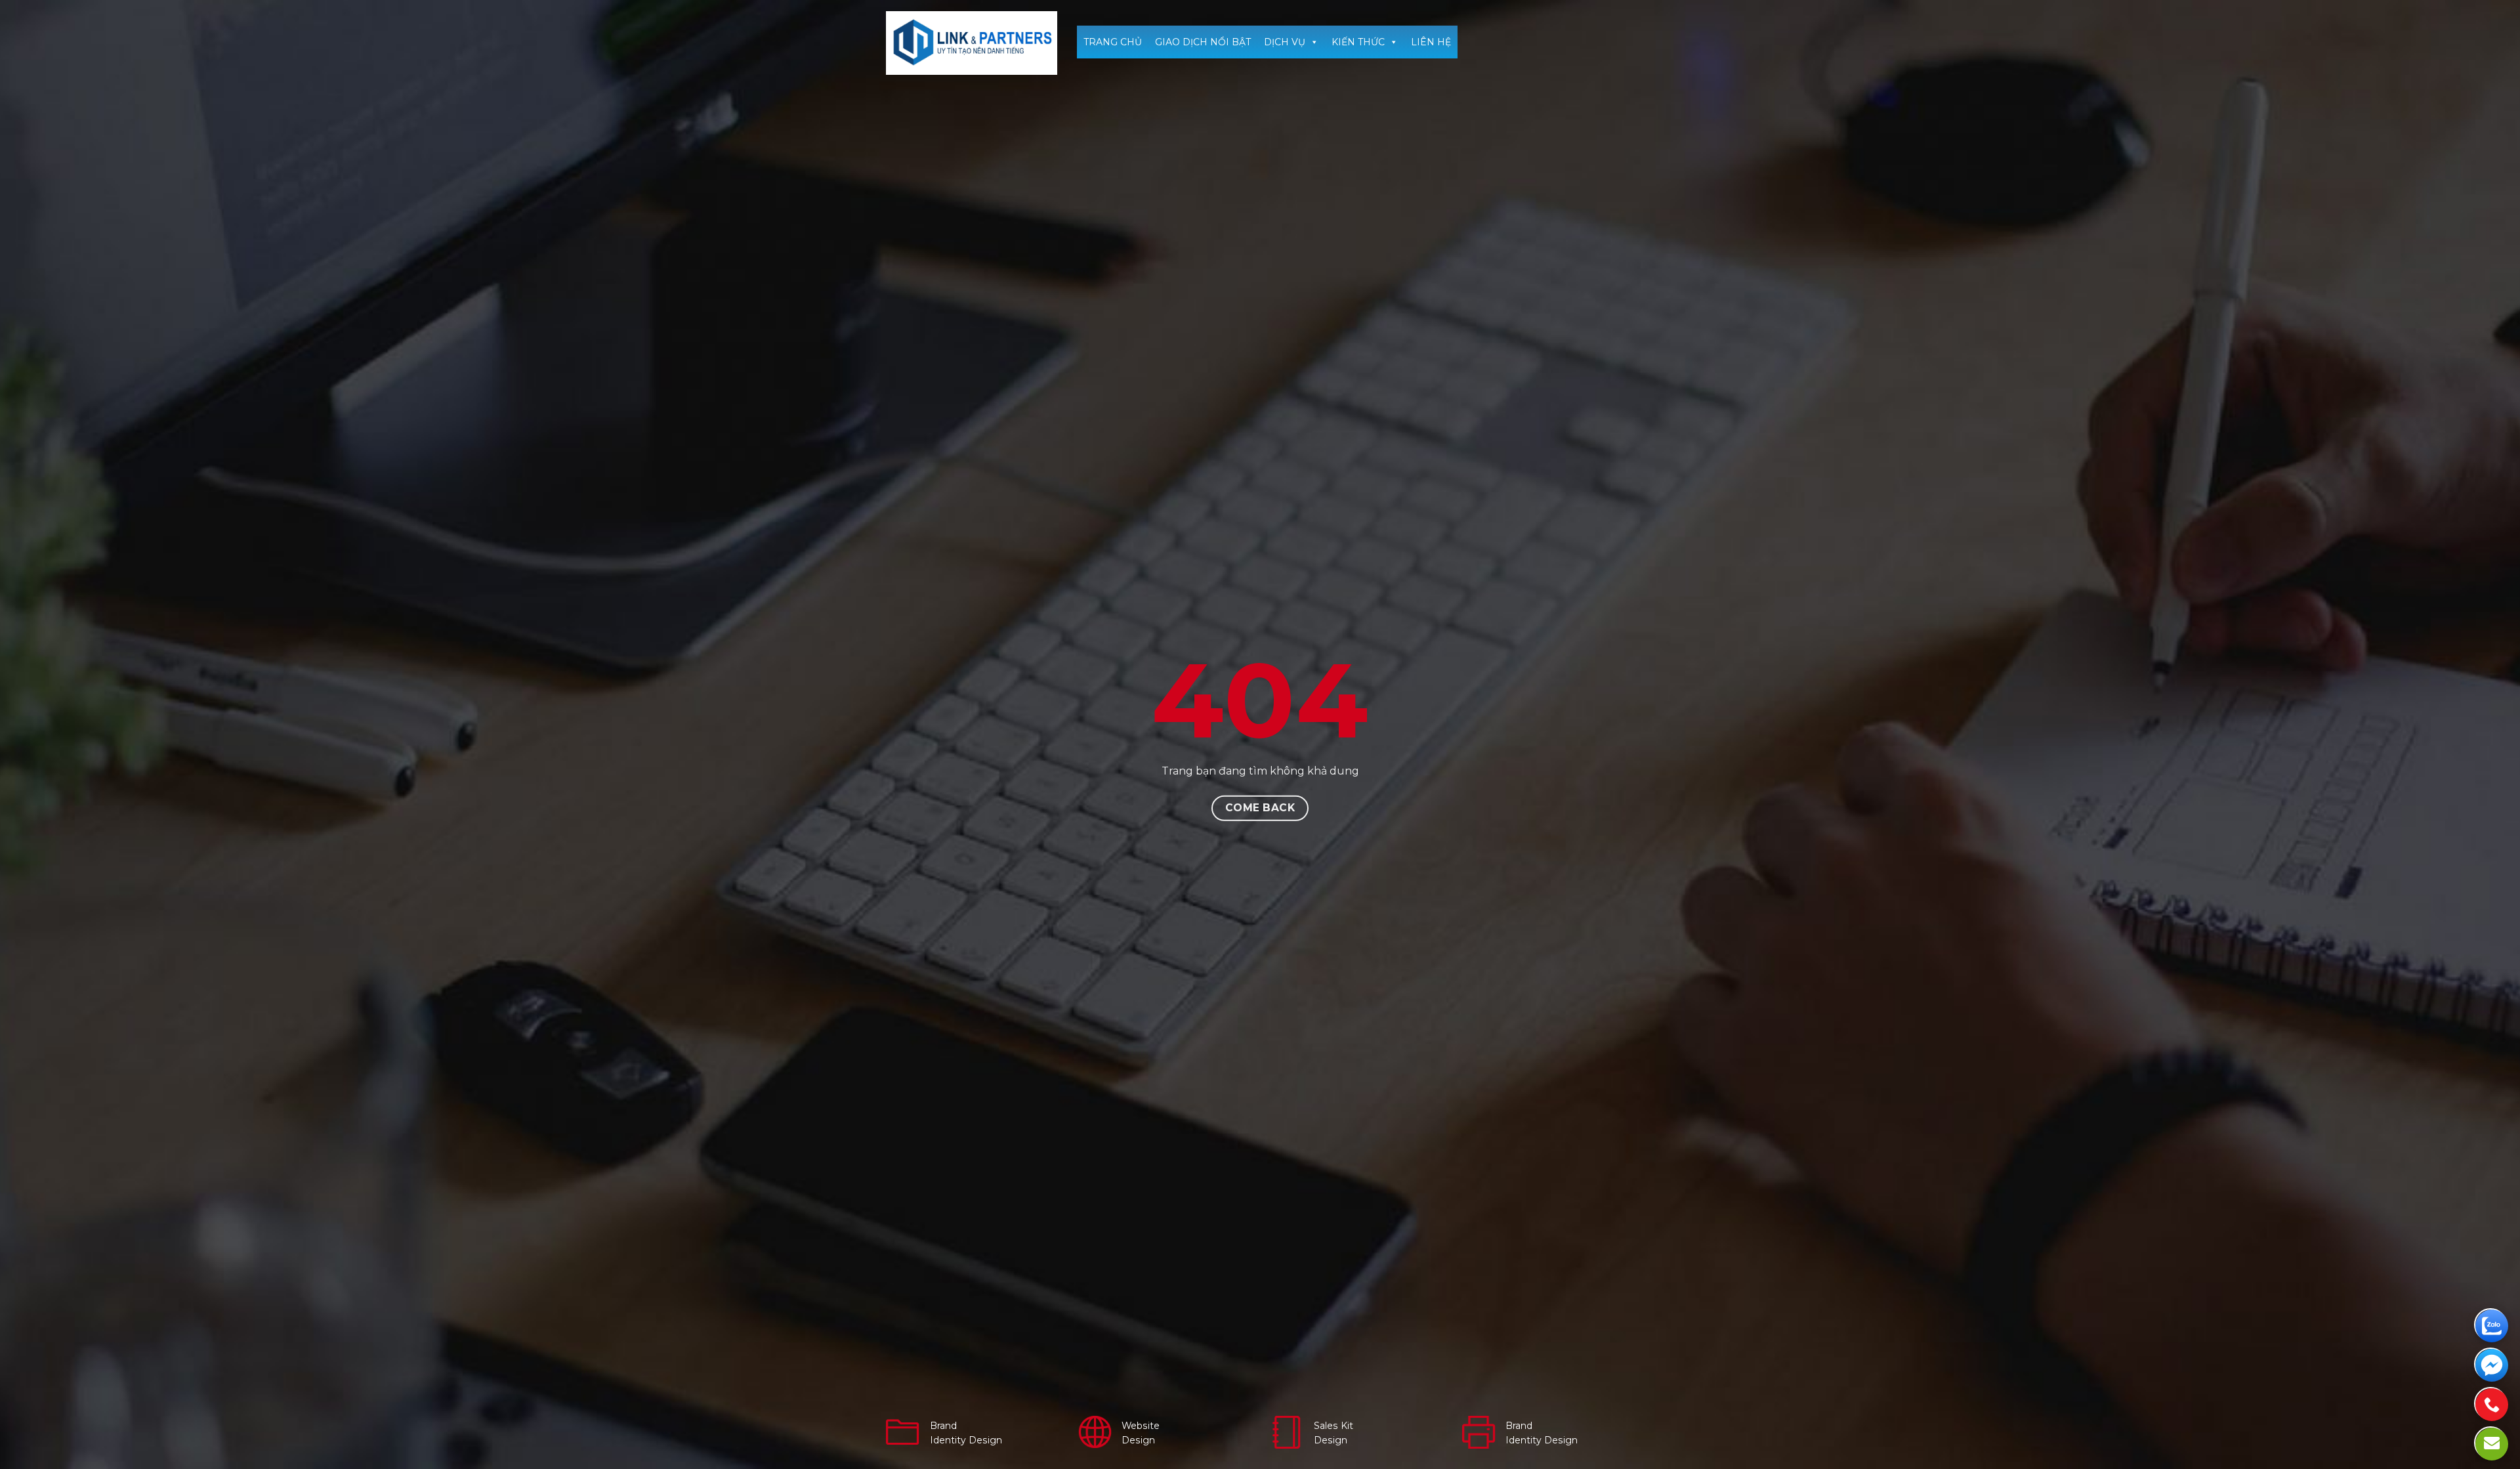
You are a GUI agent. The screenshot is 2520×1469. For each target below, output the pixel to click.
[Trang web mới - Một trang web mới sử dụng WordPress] (972, 43)
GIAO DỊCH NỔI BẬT (1203, 42)
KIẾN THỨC (1358, 42)
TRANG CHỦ (1113, 42)
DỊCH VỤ (1285, 42)
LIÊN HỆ (1431, 42)
